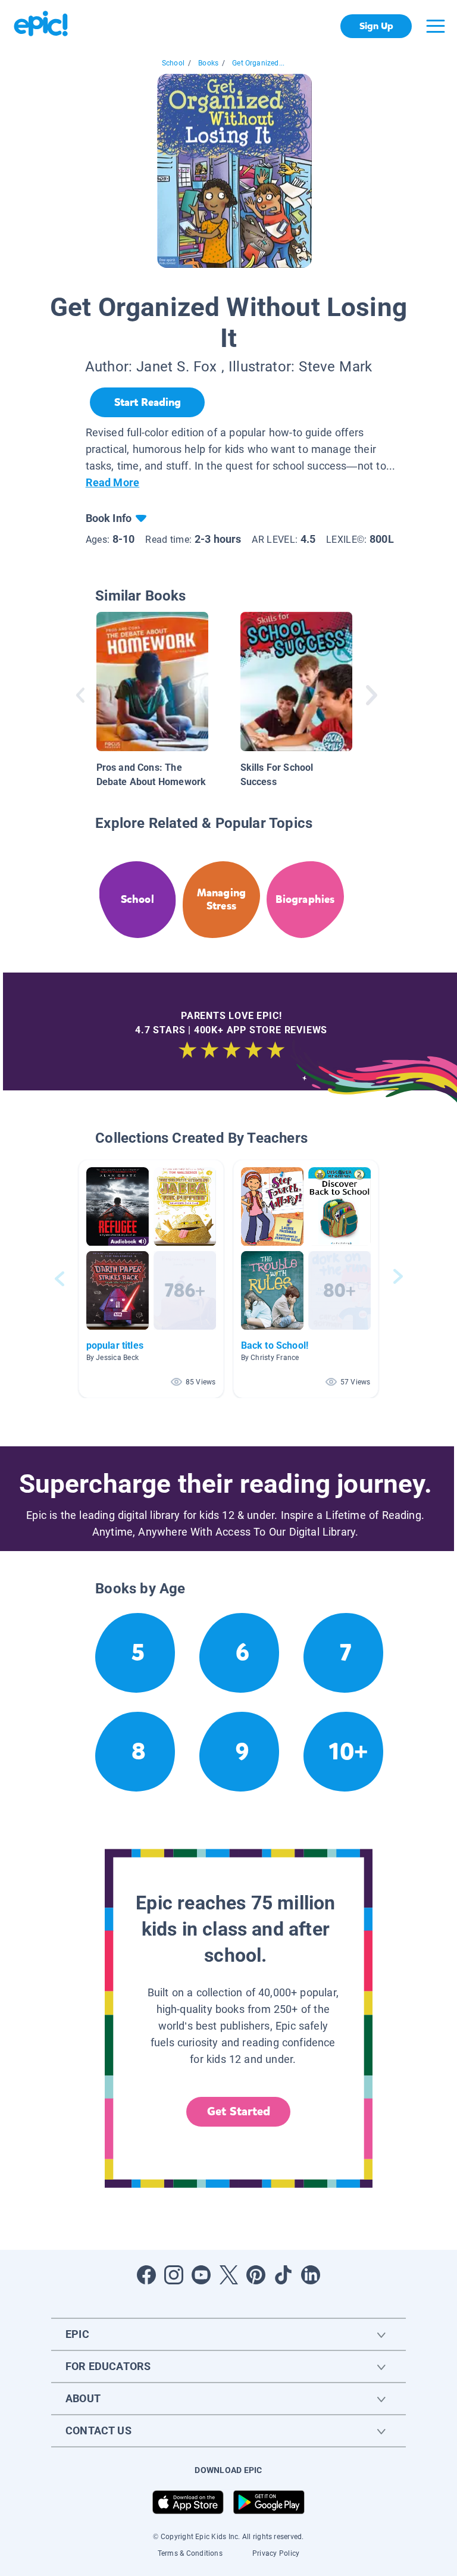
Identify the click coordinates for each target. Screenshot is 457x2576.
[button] (151, 1279)
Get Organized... (258, 63)
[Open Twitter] (228, 2275)
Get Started (239, 2111)
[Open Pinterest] (256, 2275)
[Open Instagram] (174, 2275)
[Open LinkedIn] (311, 2275)
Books (208, 63)
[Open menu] (436, 26)
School (173, 63)
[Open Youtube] (201, 2275)
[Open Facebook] (146, 2275)
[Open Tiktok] (283, 2275)
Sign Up (376, 26)
